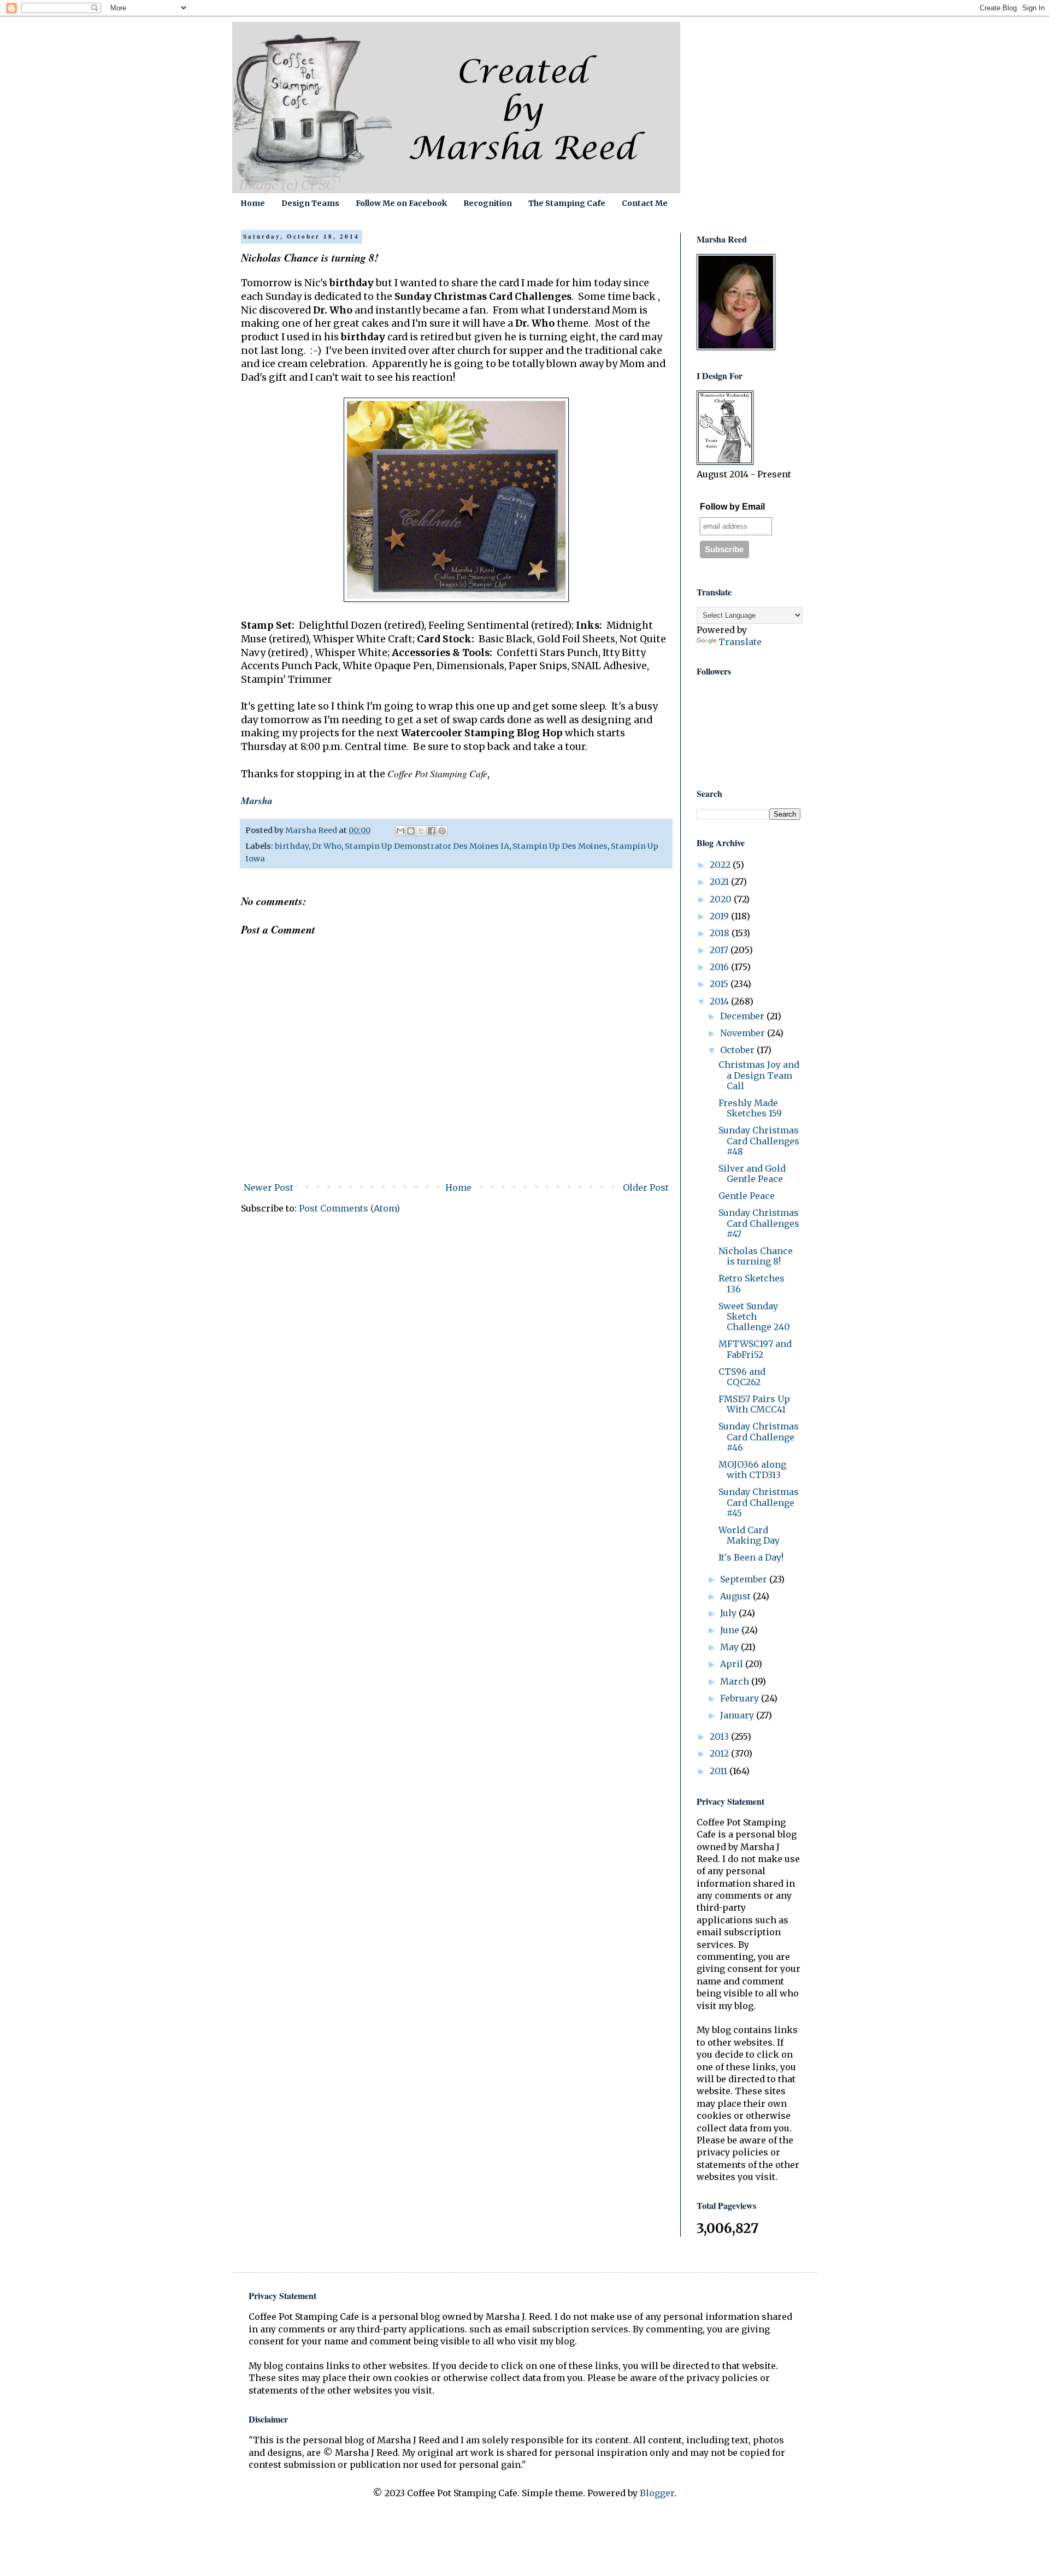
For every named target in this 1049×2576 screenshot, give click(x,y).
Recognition (488, 203)
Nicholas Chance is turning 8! (756, 1256)
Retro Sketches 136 (752, 1283)
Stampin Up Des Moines (560, 846)
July (729, 1613)
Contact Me (645, 203)
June (731, 1630)
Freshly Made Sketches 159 (750, 1108)
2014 (720, 1001)
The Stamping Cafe (567, 203)
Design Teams (310, 203)
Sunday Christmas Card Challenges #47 (759, 1223)
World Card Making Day (749, 1535)
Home (253, 203)
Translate (740, 642)
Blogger (657, 2493)
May (730, 1647)
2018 (721, 933)
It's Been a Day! (751, 1557)
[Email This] (400, 831)
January (738, 1715)
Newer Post (269, 1187)
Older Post (646, 1187)
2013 (720, 1736)
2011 (720, 1771)
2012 (720, 1753)
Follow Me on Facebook (401, 203)
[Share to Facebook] (432, 831)
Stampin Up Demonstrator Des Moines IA (427, 846)
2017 (720, 950)
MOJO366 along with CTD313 (752, 1470)
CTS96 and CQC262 (742, 1377)
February (741, 1698)
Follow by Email (732, 507)
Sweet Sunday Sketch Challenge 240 (754, 1316)
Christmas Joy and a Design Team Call (759, 1075)
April (733, 1664)
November (744, 1033)
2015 (720, 984)
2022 (721, 865)
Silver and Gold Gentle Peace (752, 1174)
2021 (720, 882)
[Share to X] (421, 831)
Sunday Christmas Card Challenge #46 (759, 1437)
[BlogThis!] (411, 831)
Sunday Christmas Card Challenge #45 (759, 1502)
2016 (720, 967)
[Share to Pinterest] (442, 831)
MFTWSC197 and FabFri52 (755, 1349)
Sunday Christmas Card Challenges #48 (759, 1141)
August (736, 1596)
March (736, 1681)
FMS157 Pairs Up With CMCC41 (754, 1404)
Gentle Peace (747, 1196)
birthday (292, 846)
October (738, 1050)
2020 (722, 899)
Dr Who (327, 846)
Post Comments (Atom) (349, 1208)
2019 (720, 916)
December (743, 1016)
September (745, 1579)
